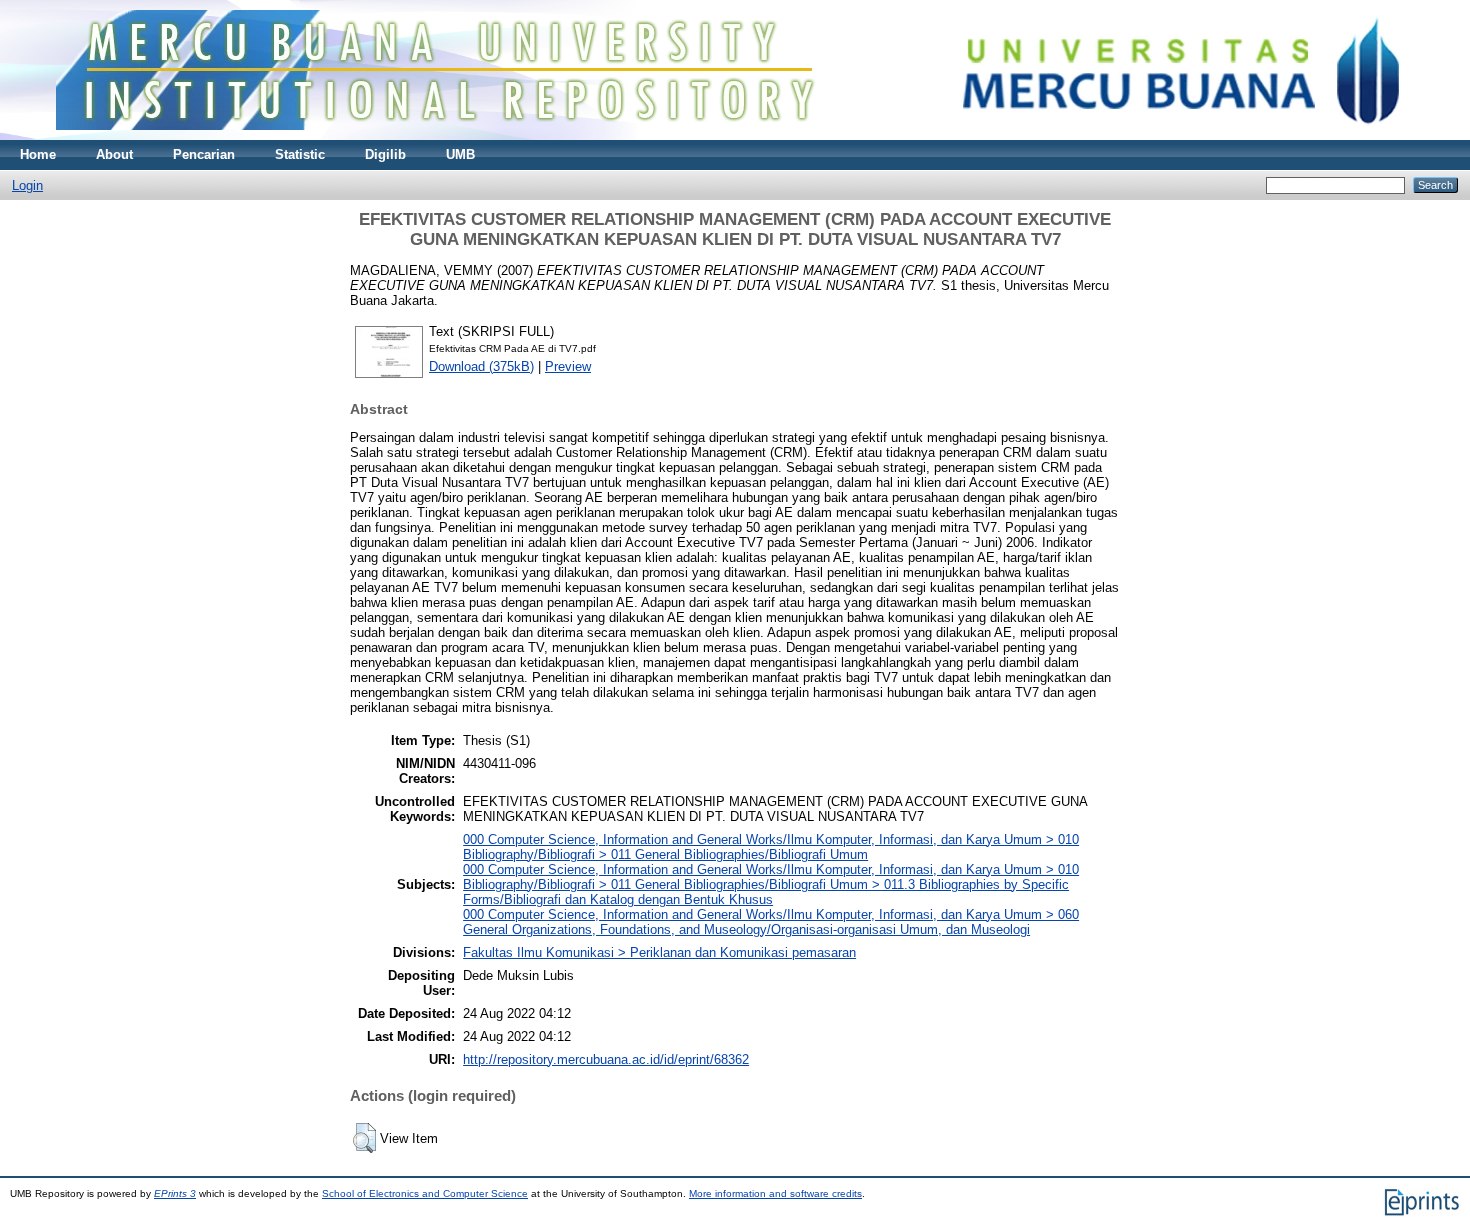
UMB (460, 154)
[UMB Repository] (735, 135)
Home (38, 154)
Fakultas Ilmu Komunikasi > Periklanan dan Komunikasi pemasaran (659, 952)
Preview (568, 366)
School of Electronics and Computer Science (425, 1193)
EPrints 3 (175, 1193)
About (114, 154)
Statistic (300, 154)
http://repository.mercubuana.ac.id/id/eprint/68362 (606, 1059)
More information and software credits (775, 1193)
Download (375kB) (481, 366)
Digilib (385, 154)
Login (27, 185)
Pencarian (204, 154)
